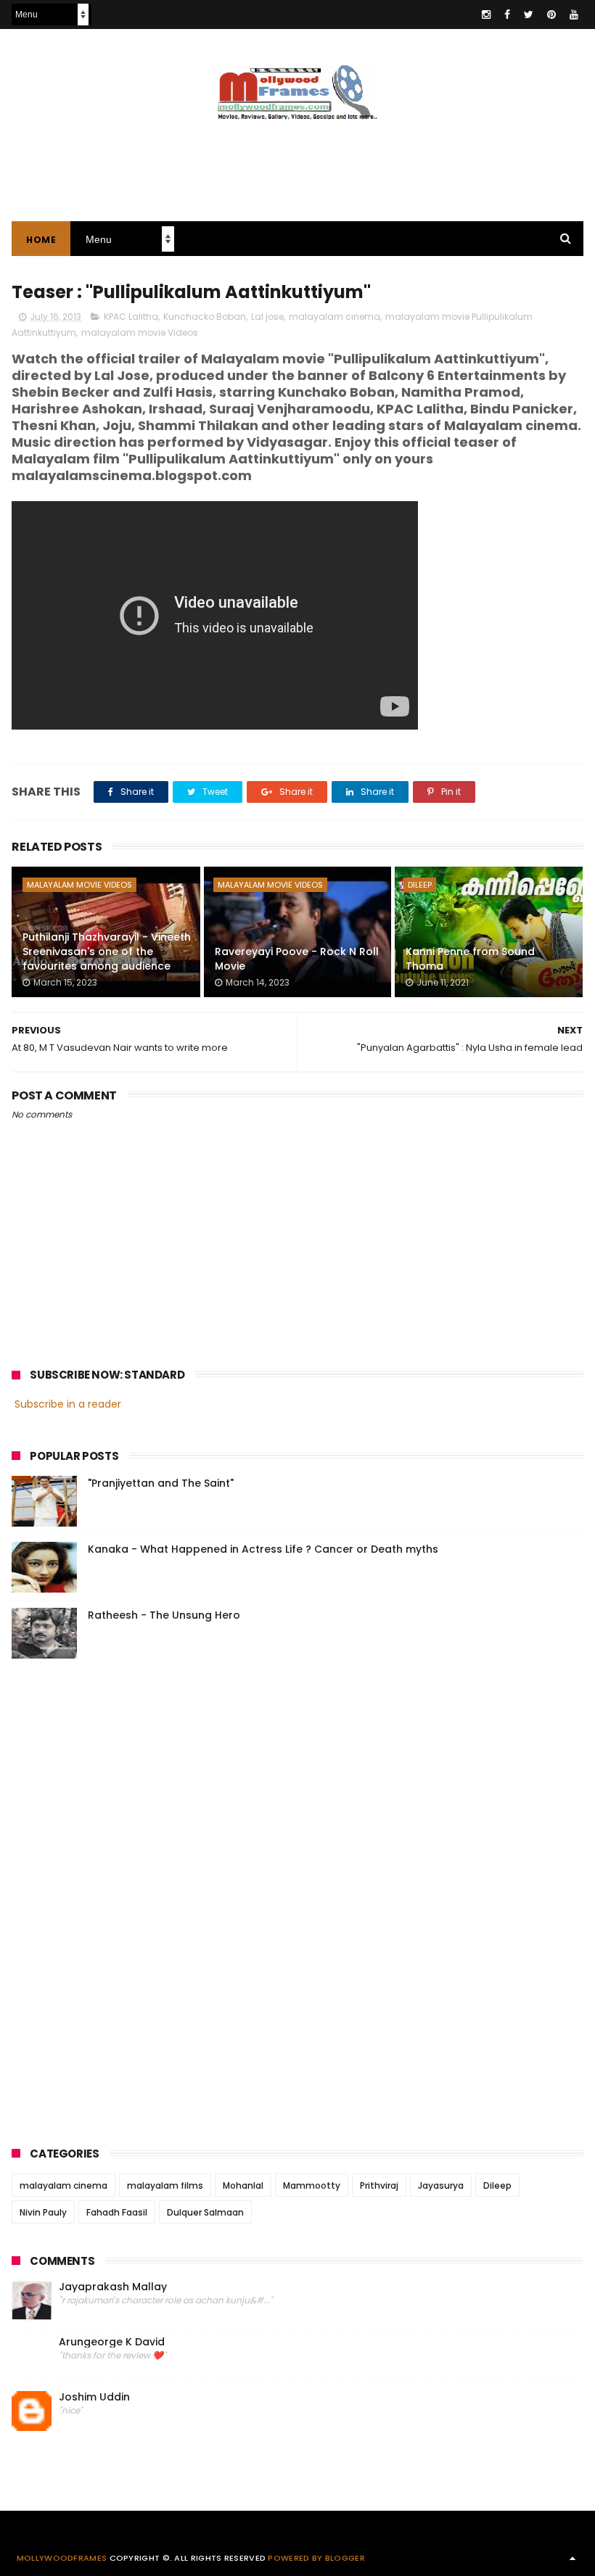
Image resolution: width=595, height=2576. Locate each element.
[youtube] (574, 15)
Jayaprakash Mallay (113, 2287)
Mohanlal (243, 2185)
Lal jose (267, 317)
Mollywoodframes (62, 2558)
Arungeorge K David (112, 2342)
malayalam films (165, 2185)
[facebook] (507, 15)
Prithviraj (379, 2185)
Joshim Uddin (94, 2397)
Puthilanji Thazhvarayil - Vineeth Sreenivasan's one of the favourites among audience (107, 951)
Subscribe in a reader (68, 1404)
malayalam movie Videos (140, 333)
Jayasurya (441, 2185)
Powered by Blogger (316, 2558)
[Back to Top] (573, 2558)
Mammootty (312, 2185)
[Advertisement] (297, 163)
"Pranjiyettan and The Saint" (161, 1483)
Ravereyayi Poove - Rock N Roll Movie (297, 959)
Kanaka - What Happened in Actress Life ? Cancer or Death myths (263, 1549)
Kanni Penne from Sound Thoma (470, 959)
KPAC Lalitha (131, 317)
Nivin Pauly (43, 2212)
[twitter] (529, 15)
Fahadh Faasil (117, 2212)
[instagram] (486, 15)
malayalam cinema (335, 317)
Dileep (420, 885)
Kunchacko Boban (205, 317)
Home (41, 240)
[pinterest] (551, 15)
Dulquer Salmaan (205, 2212)
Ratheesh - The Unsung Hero (164, 1615)
